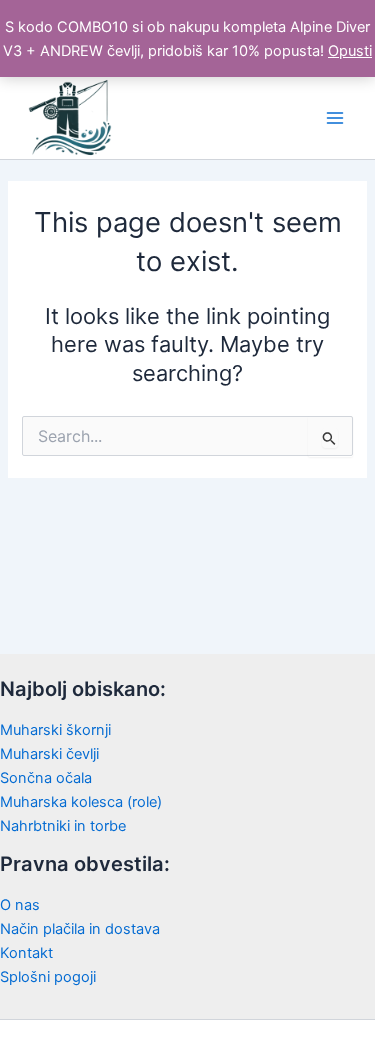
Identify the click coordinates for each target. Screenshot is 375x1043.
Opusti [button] (350, 51)
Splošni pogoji (48, 977)
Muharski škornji (55, 730)
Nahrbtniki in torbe (63, 826)
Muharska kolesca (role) (81, 802)
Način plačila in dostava (80, 929)
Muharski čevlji (49, 754)
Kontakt (26, 953)
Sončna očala (46, 778)
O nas (20, 905)
